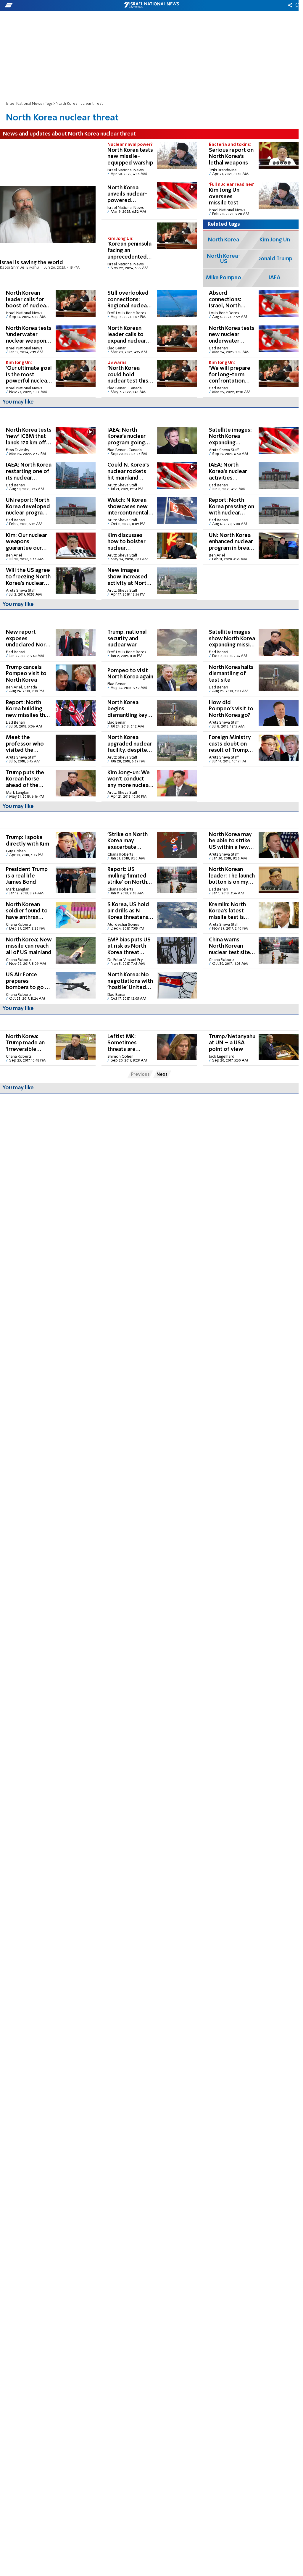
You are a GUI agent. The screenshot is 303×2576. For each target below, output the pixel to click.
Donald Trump (275, 259)
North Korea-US (224, 259)
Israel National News (24, 104)
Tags (49, 104)
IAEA (275, 278)
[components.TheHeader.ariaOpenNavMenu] (47, 5)
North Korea (224, 240)
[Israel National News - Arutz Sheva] (151, 5)
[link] (48, 213)
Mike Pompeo (224, 278)
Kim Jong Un (275, 240)
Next (162, 1075)
